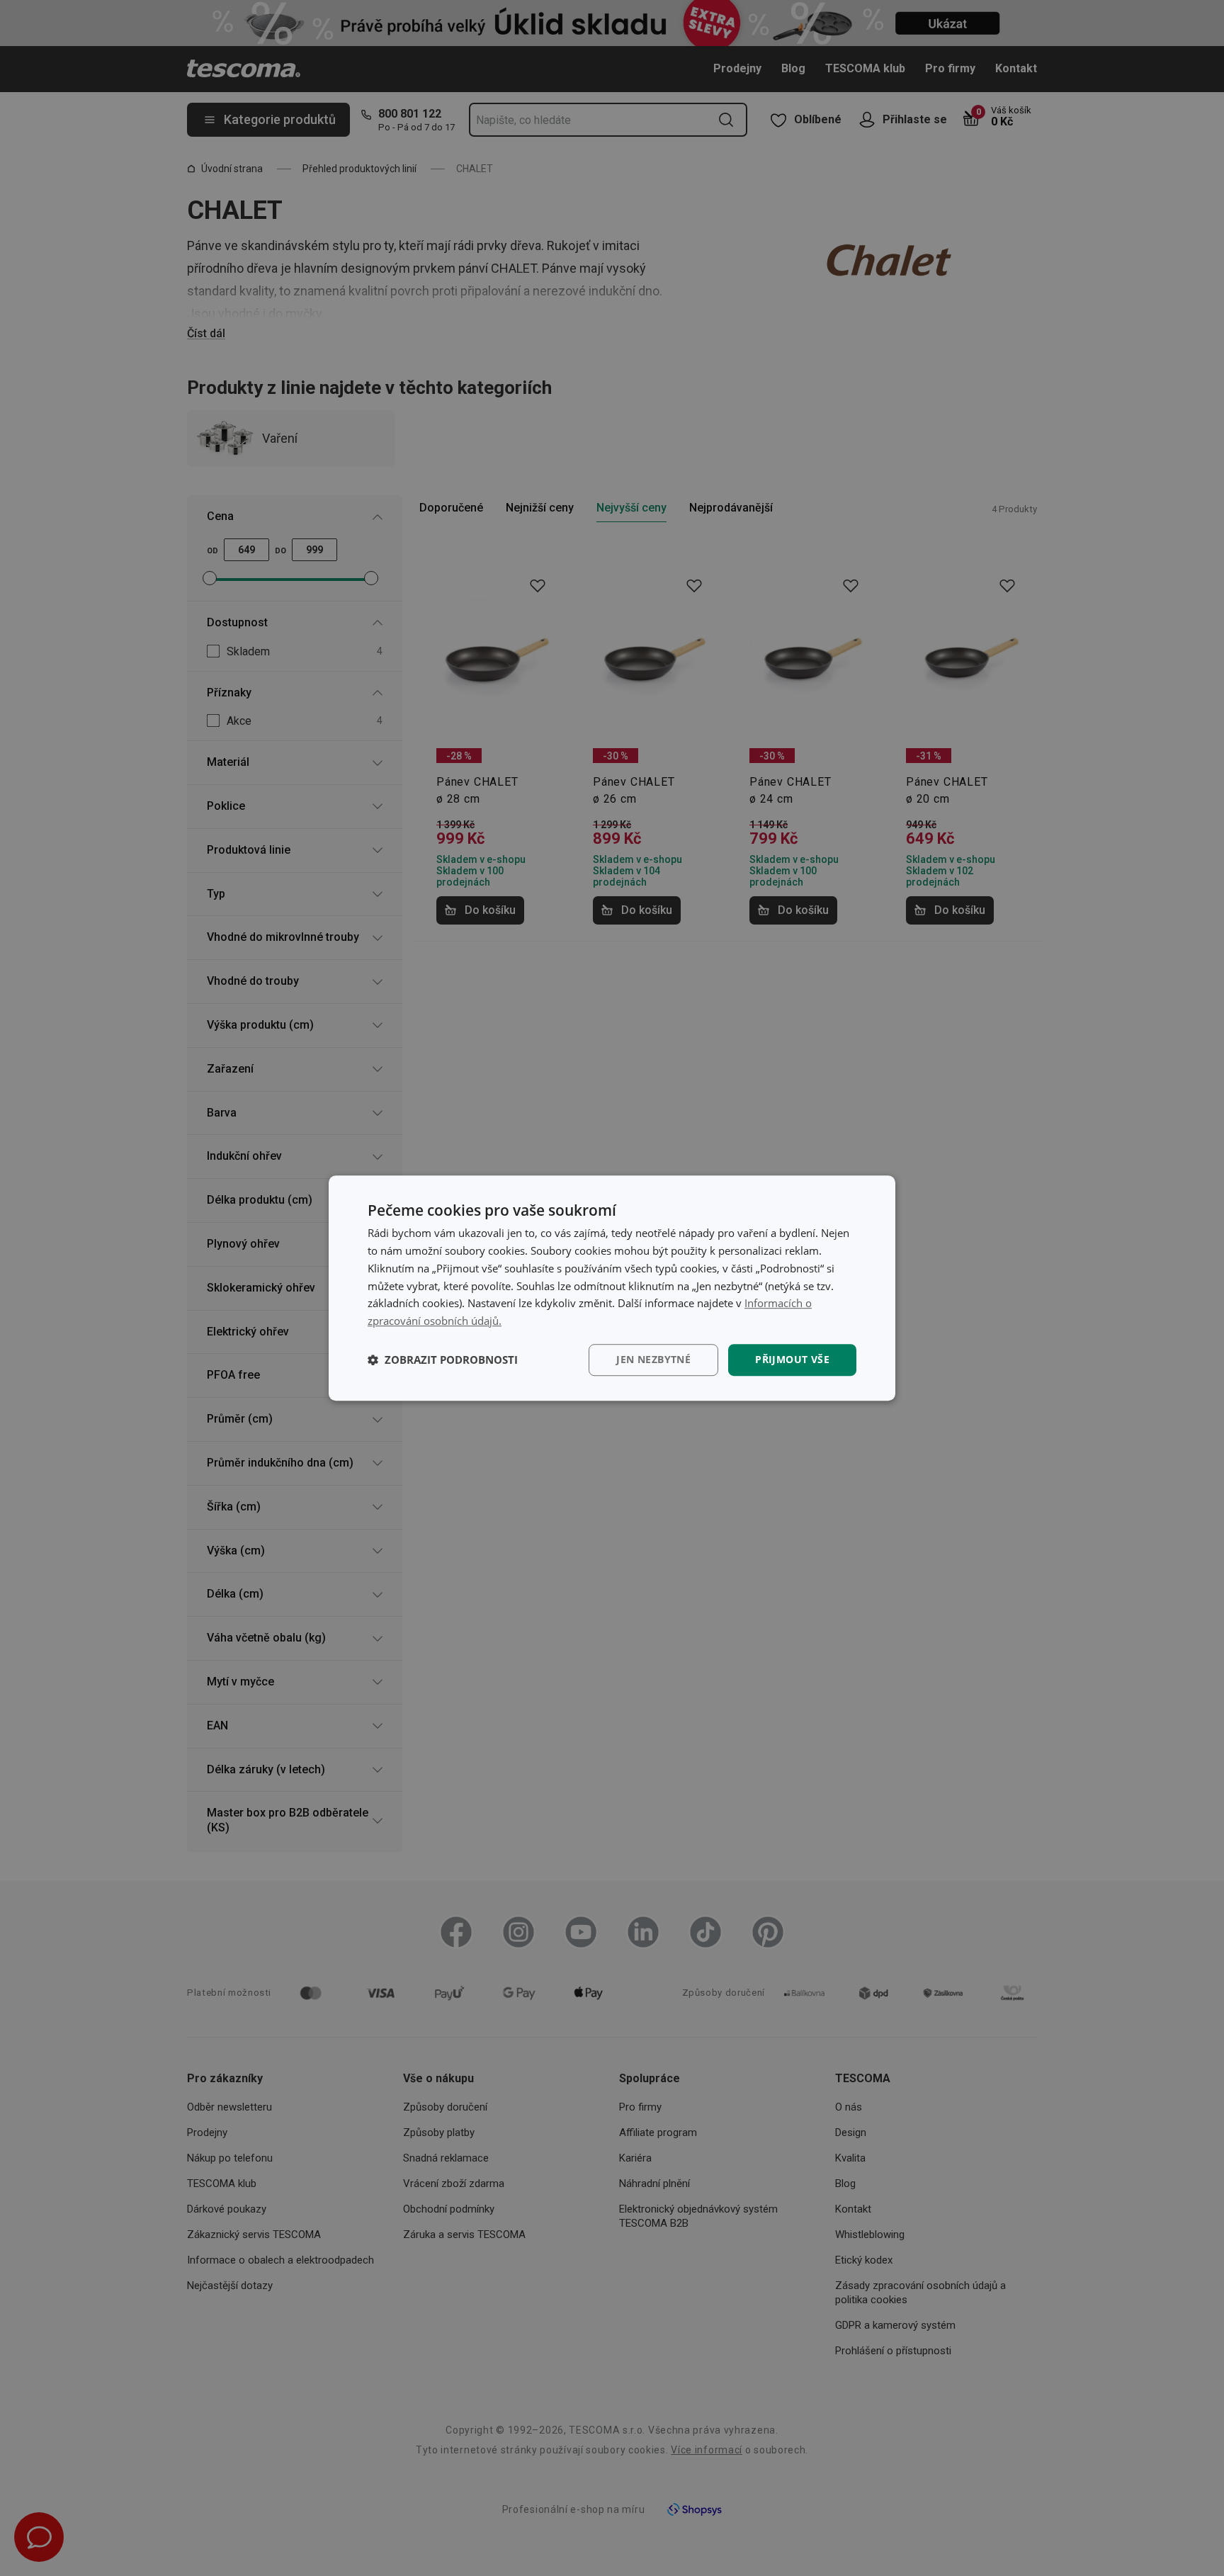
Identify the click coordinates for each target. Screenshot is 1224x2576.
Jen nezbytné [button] (653, 1359)
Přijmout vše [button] (792, 1359)
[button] (443, 1360)
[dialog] (612, 1288)
